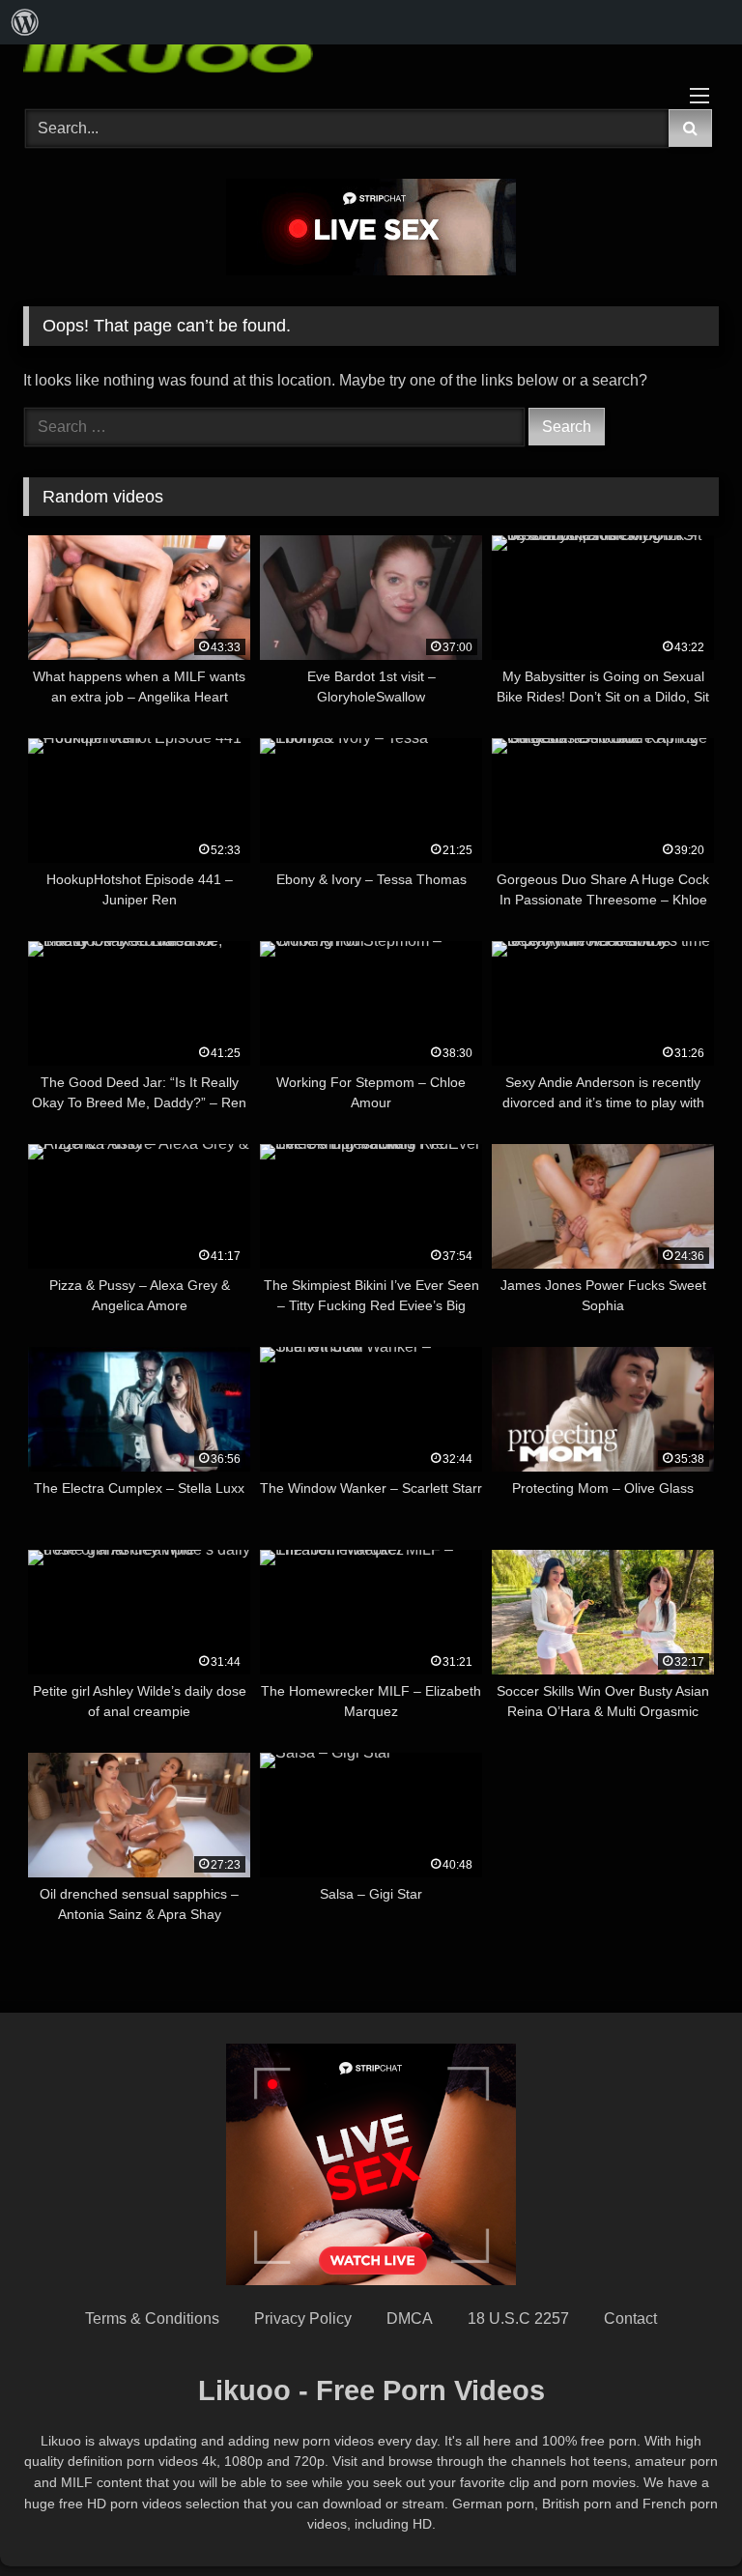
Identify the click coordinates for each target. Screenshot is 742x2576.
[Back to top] (682, 2519)
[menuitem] (25, 22)
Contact (630, 2318)
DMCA (410, 2318)
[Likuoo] (371, 53)
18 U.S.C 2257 (518, 2318)
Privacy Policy (303, 2318)
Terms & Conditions (152, 2318)
